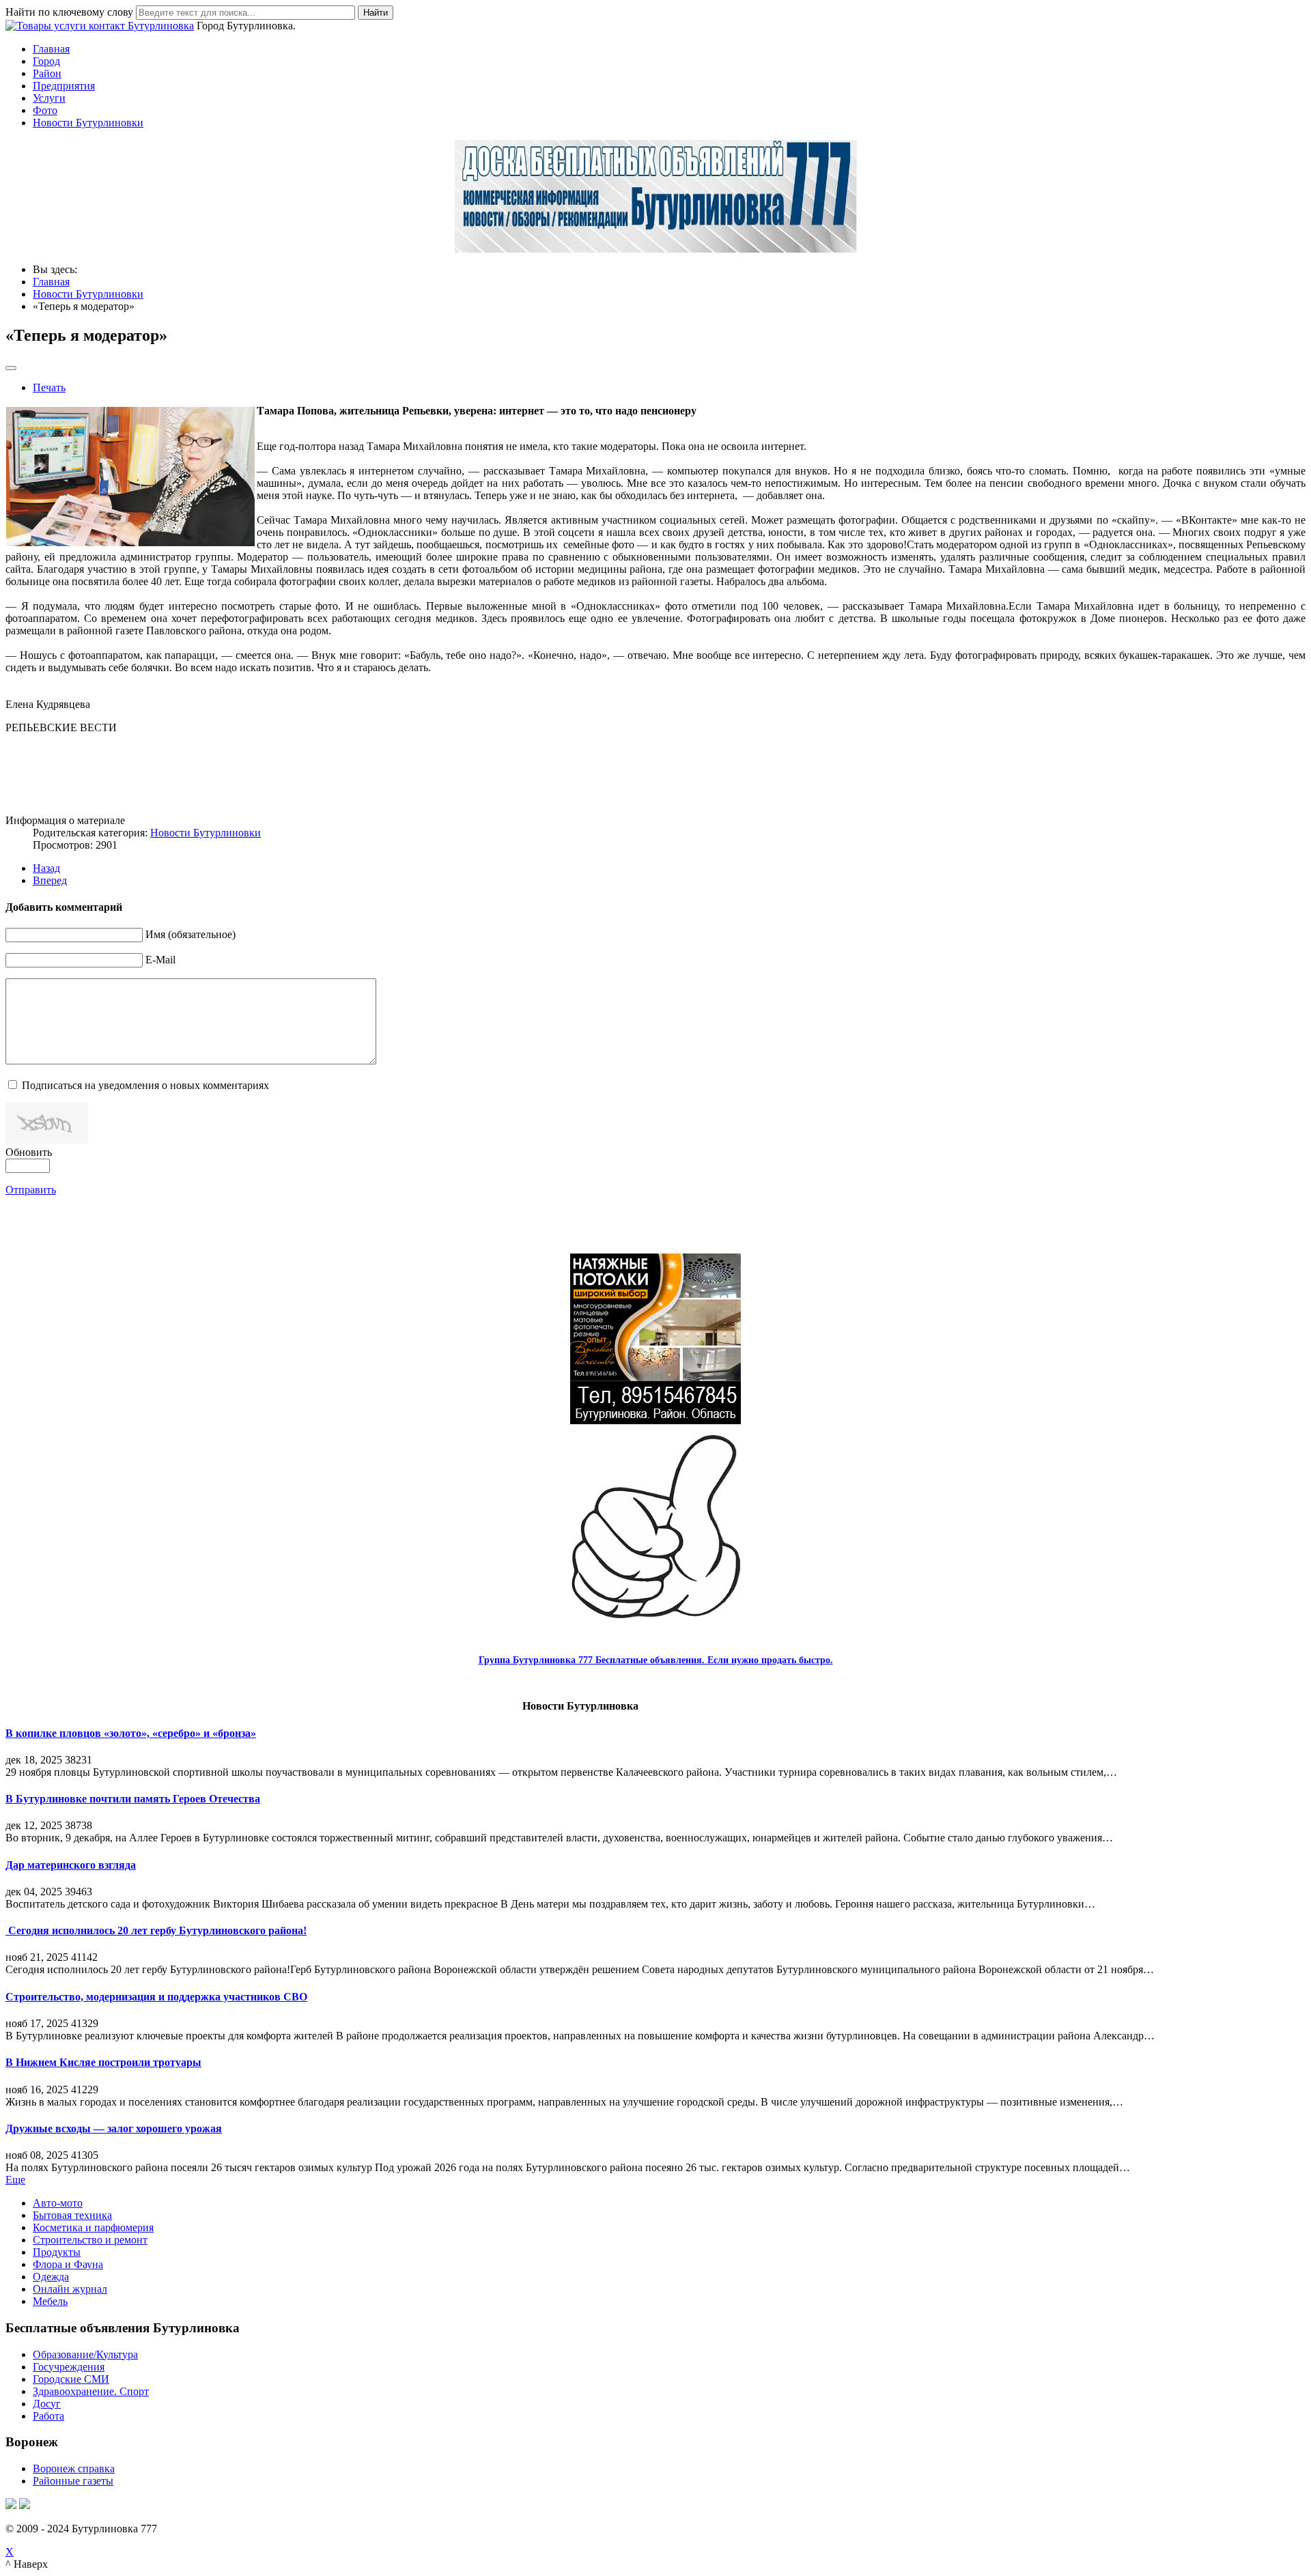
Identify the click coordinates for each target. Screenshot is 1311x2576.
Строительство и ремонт (90, 2240)
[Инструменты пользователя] (11, 368)
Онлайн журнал (70, 2289)
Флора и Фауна (68, 2264)
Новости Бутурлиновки (88, 123)
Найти (376, 13)
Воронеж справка (74, 2468)
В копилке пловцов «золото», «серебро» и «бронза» (131, 1733)
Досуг (47, 2404)
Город (46, 61)
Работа (48, 2416)
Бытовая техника (72, 2215)
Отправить (31, 1190)
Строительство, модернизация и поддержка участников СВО (156, 1997)
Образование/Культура (85, 2354)
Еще (15, 2180)
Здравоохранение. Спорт (91, 2391)
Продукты (57, 2252)
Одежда (51, 2277)
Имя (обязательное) (191, 934)
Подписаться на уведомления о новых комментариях (145, 1085)
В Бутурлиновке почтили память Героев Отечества (133, 1799)
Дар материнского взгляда (71, 1865)
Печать (49, 387)
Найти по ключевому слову (69, 12)
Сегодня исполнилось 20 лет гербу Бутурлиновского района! (156, 1930)
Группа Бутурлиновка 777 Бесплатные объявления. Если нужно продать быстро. (656, 1660)
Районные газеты (73, 2481)
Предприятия (64, 86)
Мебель (50, 2301)
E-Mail (160, 960)
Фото (45, 110)
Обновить (29, 1152)
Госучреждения (69, 2367)
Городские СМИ (71, 2379)
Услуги (49, 98)
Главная (51, 49)
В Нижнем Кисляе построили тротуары (103, 2062)
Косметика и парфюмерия (93, 2227)
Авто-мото (58, 2203)
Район (47, 73)
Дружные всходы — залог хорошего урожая (114, 2128)
